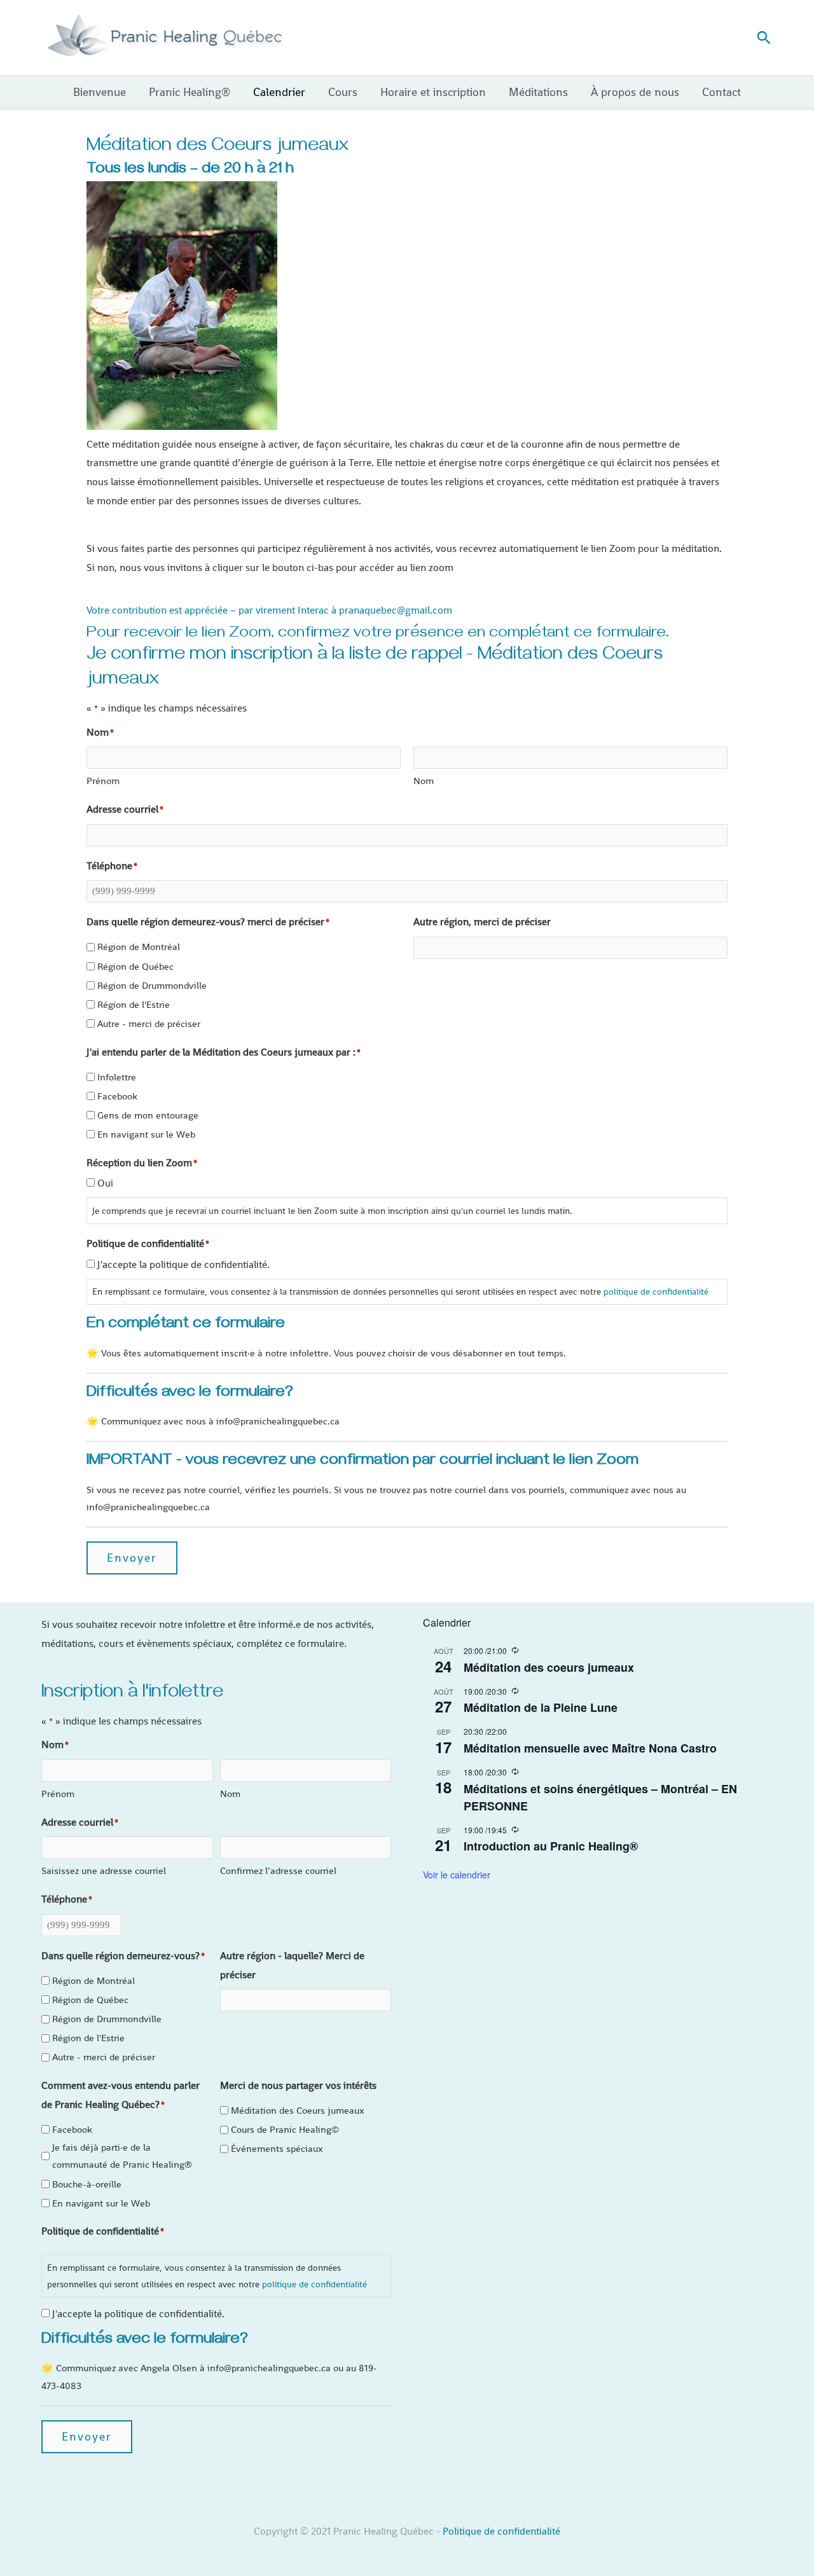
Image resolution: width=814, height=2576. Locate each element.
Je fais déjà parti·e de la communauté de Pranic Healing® (122, 2156)
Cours (343, 92)
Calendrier (279, 92)
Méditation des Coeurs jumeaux (298, 2110)
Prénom (103, 781)
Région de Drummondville (152, 985)
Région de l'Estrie (134, 1004)
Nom (424, 781)
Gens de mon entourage (148, 1115)
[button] (764, 38)
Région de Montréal (139, 947)
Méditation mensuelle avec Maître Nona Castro (590, 1748)
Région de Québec (135, 966)
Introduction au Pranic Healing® (551, 1846)
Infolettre (117, 1077)
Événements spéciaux (277, 2148)
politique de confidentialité (656, 1291)
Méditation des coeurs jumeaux (549, 1667)
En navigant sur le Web (146, 1134)
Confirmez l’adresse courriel (278, 1870)
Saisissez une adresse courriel (104, 1870)
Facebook (117, 1096)
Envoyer (132, 1558)
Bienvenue (100, 92)
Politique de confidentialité (501, 2531)
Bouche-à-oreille (87, 2184)
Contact (721, 92)
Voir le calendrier (457, 1875)
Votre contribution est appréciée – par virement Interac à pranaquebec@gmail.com (269, 610)
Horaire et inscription (433, 92)
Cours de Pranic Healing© (285, 2129)
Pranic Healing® (190, 92)
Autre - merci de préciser (149, 1023)
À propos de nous (635, 92)
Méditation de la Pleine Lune (541, 1707)
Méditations (538, 92)
